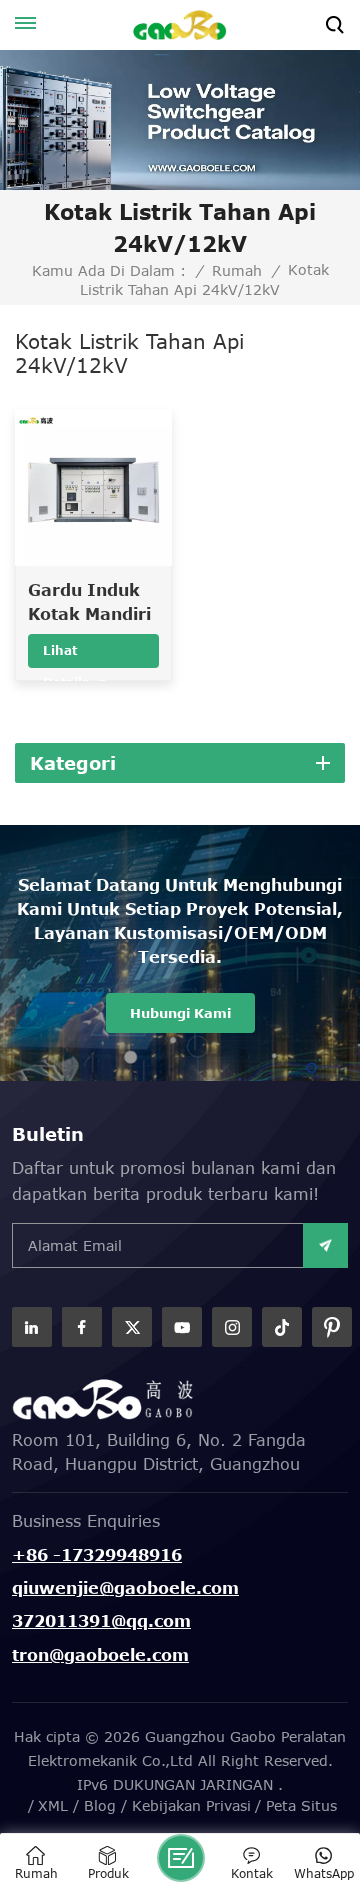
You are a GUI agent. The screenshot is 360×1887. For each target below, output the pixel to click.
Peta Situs (301, 1805)
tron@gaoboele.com (100, 1655)
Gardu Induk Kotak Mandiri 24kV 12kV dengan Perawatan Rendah (89, 603)
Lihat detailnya (75, 655)
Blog (100, 1805)
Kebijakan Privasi (191, 1805)
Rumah (237, 271)
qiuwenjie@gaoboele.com (125, 1588)
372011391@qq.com (101, 1621)
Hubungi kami (180, 1013)
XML (53, 1805)
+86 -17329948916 (97, 1555)
